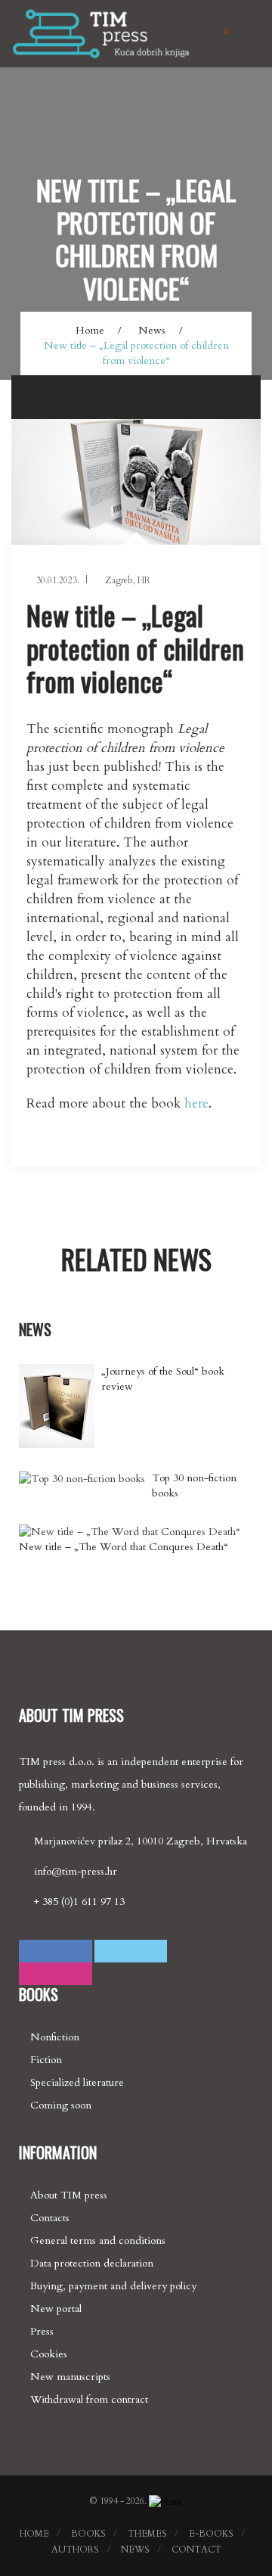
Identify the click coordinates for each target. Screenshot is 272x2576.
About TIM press (69, 2195)
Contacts (50, 2218)
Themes (147, 2534)
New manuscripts (70, 2377)
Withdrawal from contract (89, 2399)
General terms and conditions (98, 2240)
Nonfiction (55, 2037)
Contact (196, 2550)
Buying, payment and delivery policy (113, 2286)
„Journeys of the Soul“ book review (163, 1379)
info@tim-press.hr (76, 1871)
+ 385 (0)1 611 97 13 (79, 1902)
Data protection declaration (92, 2263)
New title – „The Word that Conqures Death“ (124, 1547)
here (196, 1103)
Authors (75, 2550)
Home (90, 330)
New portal (56, 2309)
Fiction (46, 2060)
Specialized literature (77, 2082)
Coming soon (61, 2105)
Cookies (49, 2354)
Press (42, 2331)
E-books (211, 2534)
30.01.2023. (57, 580)
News (152, 330)
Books (88, 2534)
